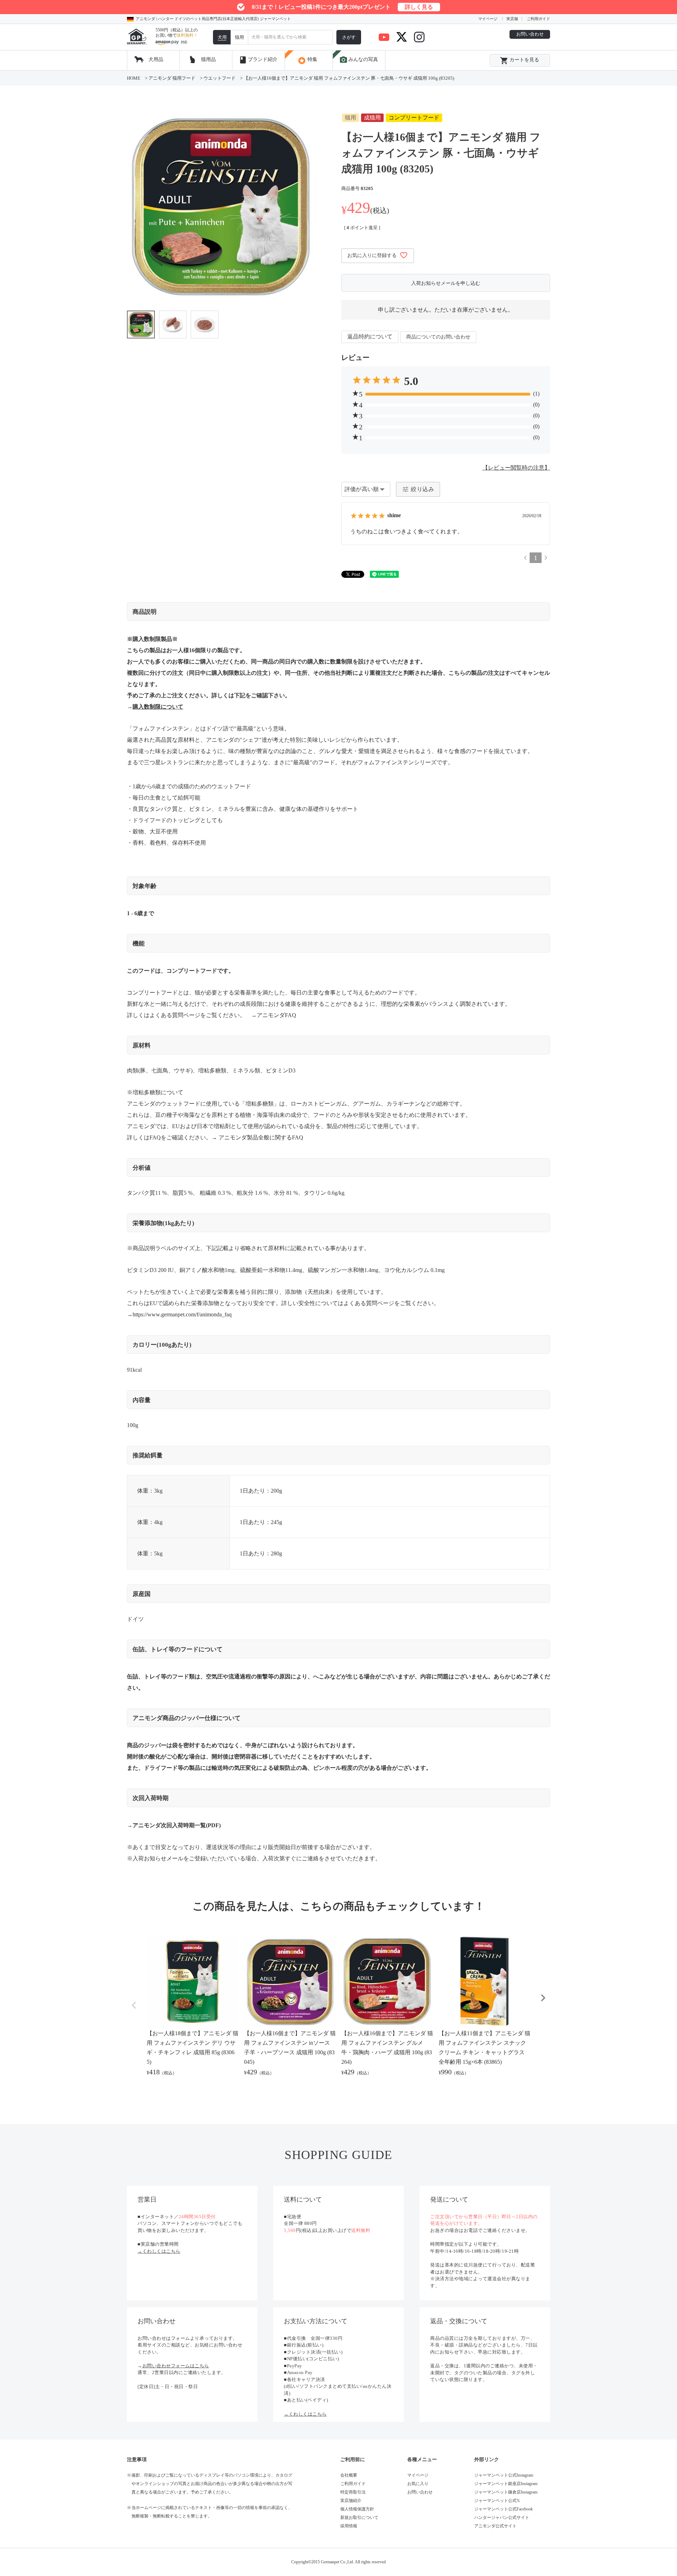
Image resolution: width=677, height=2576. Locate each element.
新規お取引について (359, 2517)
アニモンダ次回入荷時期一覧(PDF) (177, 1825)
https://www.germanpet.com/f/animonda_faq (182, 1314)
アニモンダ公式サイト (495, 2526)
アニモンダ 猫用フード (172, 78)
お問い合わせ (530, 34)
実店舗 (512, 19)
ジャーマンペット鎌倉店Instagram (506, 2492)
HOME (134, 78)
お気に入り (418, 2484)
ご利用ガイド (538, 19)
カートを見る (520, 61)
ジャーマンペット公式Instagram (504, 2475)
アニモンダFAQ (276, 1015)
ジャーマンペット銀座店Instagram (506, 2484)
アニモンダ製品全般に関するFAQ (261, 1137)
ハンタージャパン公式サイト (502, 2517)
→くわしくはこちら (159, 2251)
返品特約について (370, 336)
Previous (134, 2005)
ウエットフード (219, 78)
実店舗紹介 (351, 2501)
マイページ (488, 19)
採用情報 (349, 2526)
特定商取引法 (353, 2492)
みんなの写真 (359, 60)
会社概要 (349, 2475)
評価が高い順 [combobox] (362, 489)
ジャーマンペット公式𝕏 (497, 2501)
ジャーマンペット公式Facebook (504, 2509)
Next (543, 1998)
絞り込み (422, 489)
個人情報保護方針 (357, 2509)
